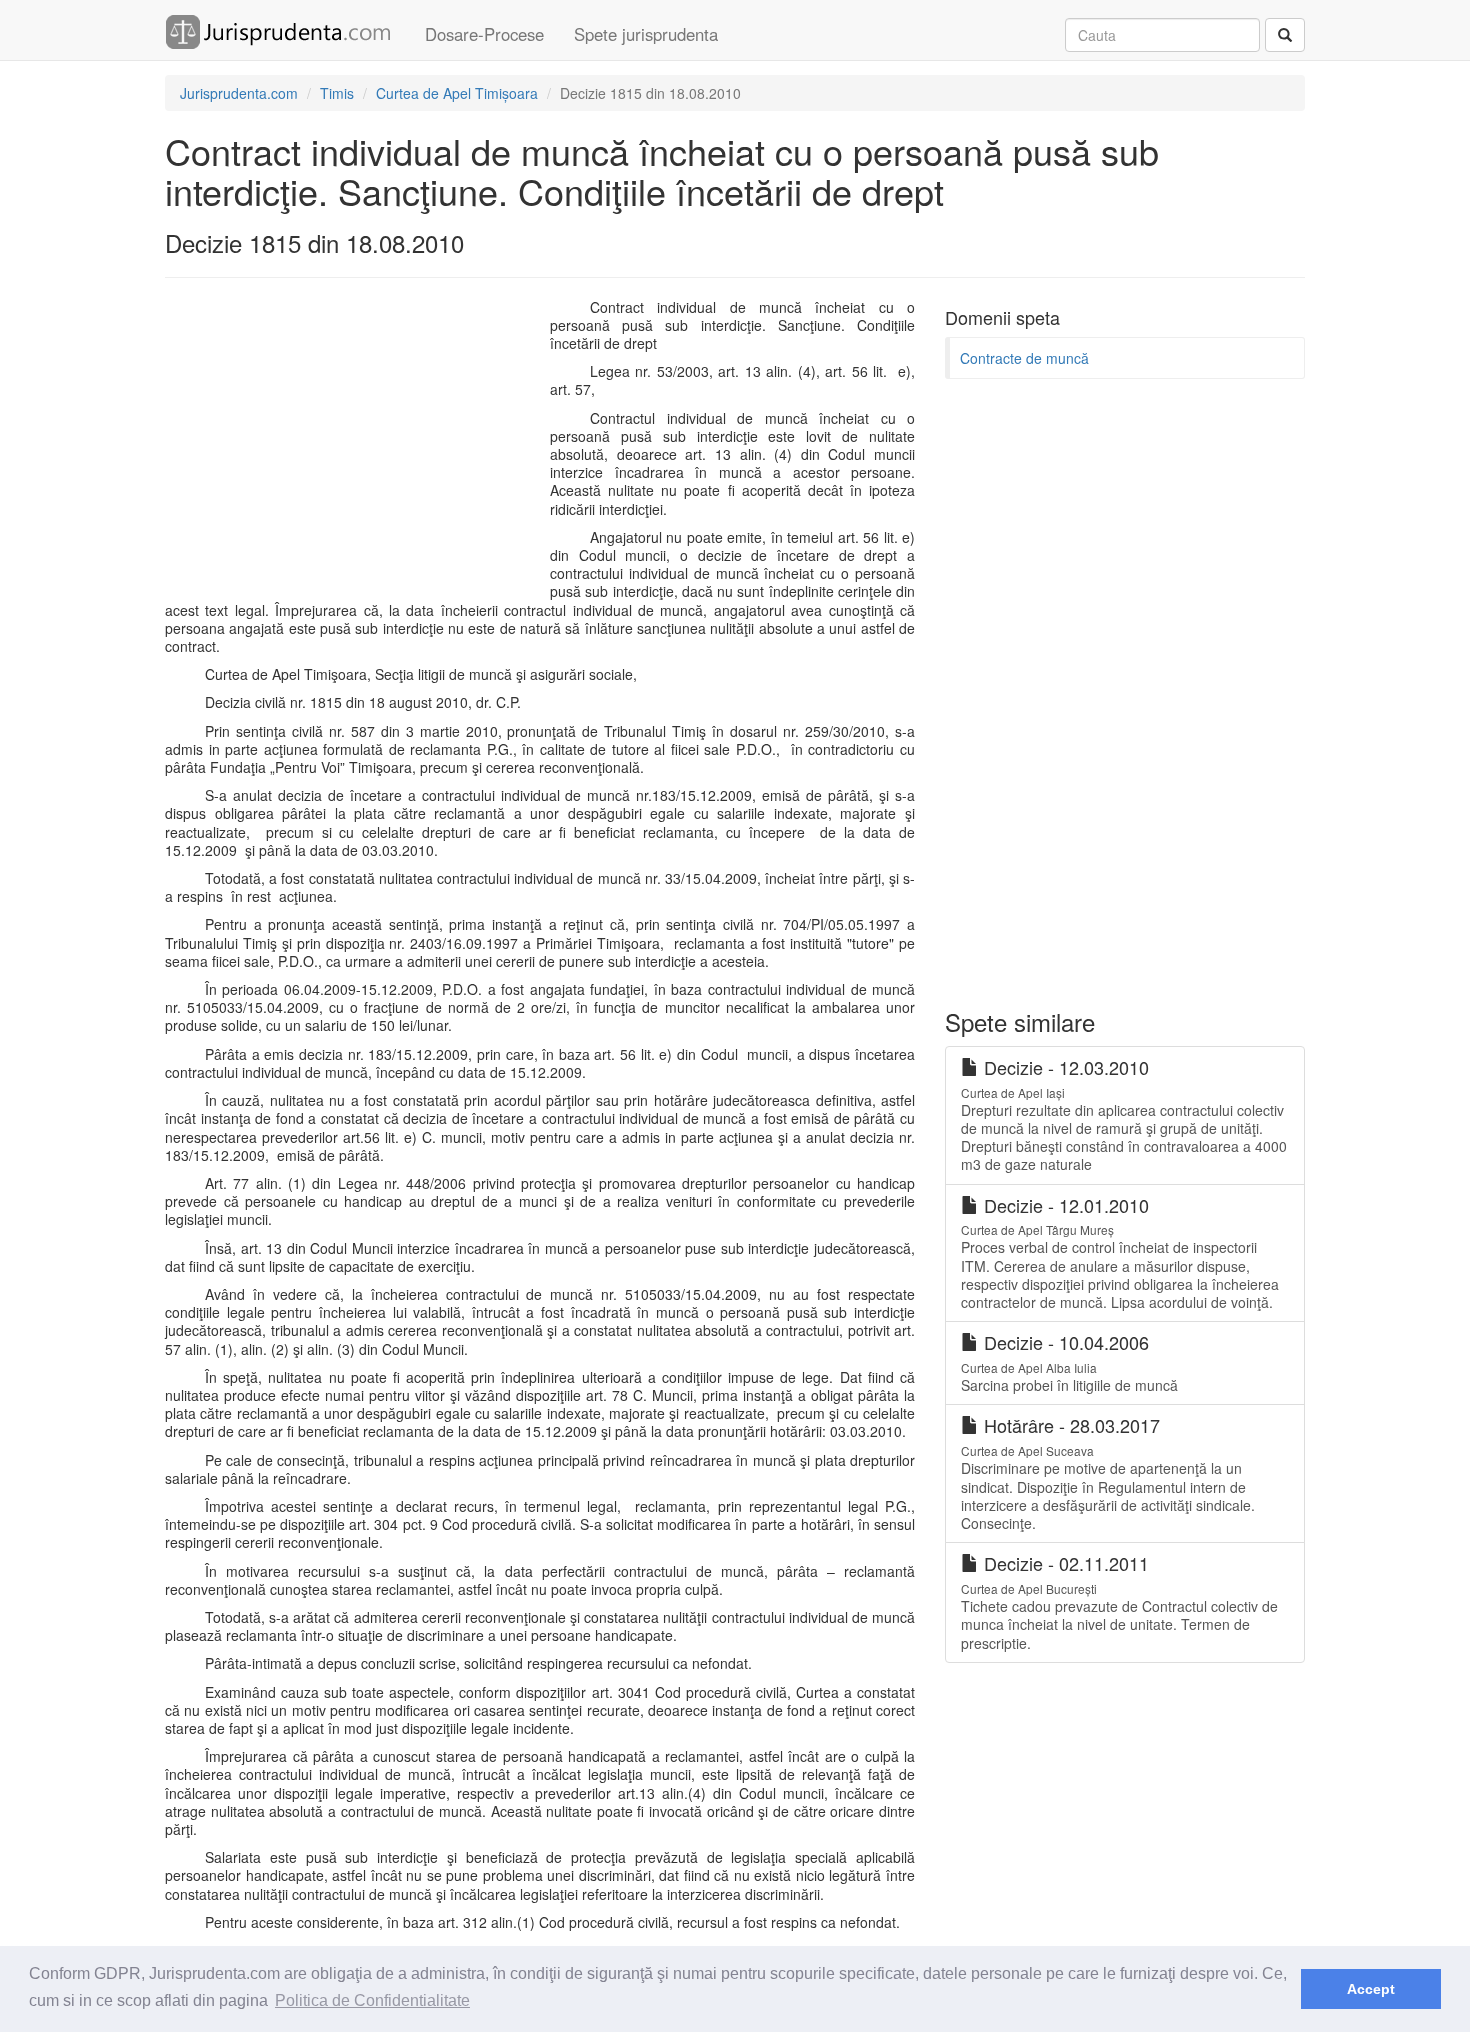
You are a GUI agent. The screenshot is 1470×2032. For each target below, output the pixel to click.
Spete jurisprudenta (646, 34)
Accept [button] (1371, 1989)
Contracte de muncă (1024, 358)
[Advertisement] (353, 443)
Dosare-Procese (484, 34)
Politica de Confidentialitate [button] (372, 2000)
